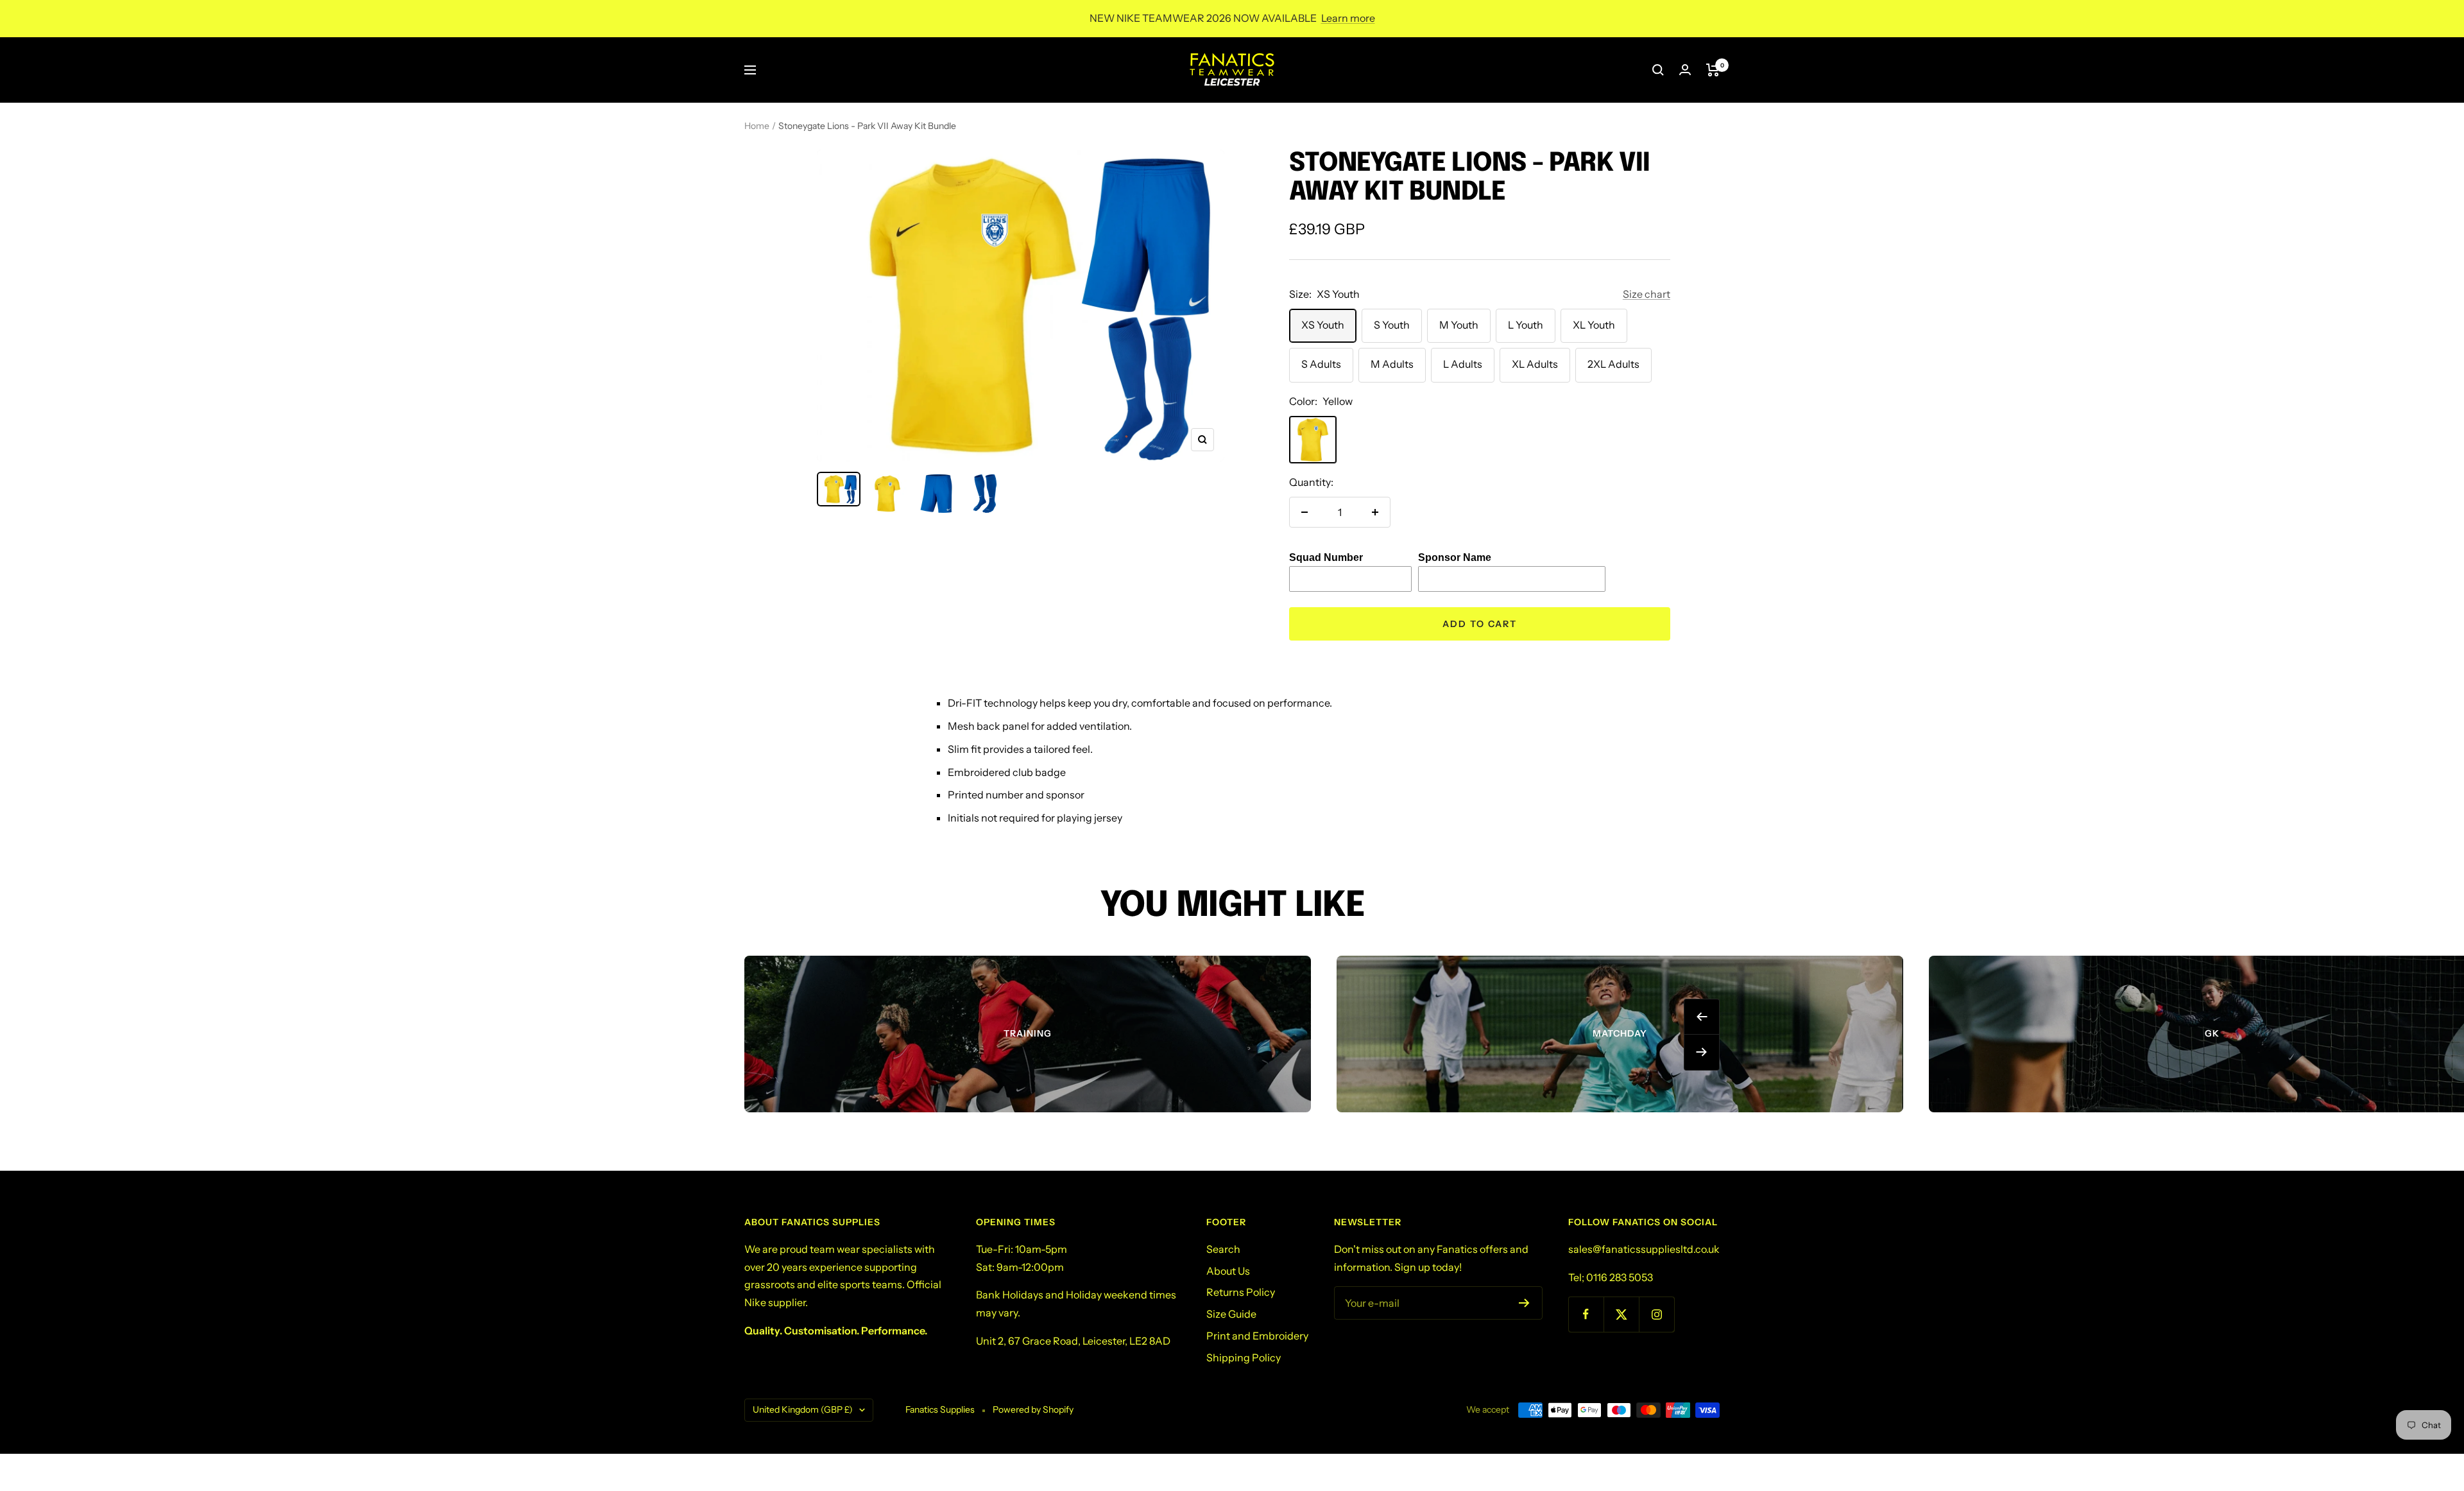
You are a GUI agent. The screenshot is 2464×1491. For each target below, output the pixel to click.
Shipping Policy (1244, 1357)
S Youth (1392, 325)
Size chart (1647, 294)
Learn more (1348, 18)
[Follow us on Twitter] (1621, 1314)
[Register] (1524, 1303)
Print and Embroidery (1257, 1336)
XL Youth (1594, 325)
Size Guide (1231, 1314)
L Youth (1526, 325)
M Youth (1459, 325)
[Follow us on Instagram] (1656, 1314)
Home (757, 126)
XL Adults (1535, 364)
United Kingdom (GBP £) (803, 1409)
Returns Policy (1241, 1292)
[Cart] (1713, 70)
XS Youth (1323, 325)
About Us (1228, 1271)
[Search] (1658, 70)
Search (1223, 1249)
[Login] (1685, 70)
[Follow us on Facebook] (1586, 1314)
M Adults (1392, 364)
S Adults (1321, 364)
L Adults (1463, 364)
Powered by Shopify (1033, 1409)
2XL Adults (1613, 364)
